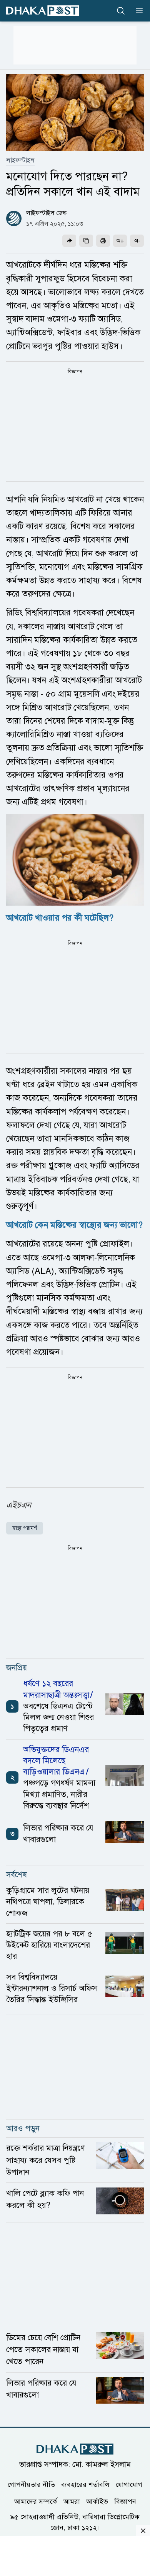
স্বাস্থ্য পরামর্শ (25, 1528)
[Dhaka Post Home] (75, 2449)
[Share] (69, 241)
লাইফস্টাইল (20, 160)
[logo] (43, 11)
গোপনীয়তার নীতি (31, 2485)
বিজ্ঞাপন (125, 2502)
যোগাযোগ (129, 2485)
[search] (121, 11)
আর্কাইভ (97, 2502)
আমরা (72, 2502)
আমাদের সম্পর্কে (36, 2502)
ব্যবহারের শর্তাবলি (85, 2485)
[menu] (137, 11)
